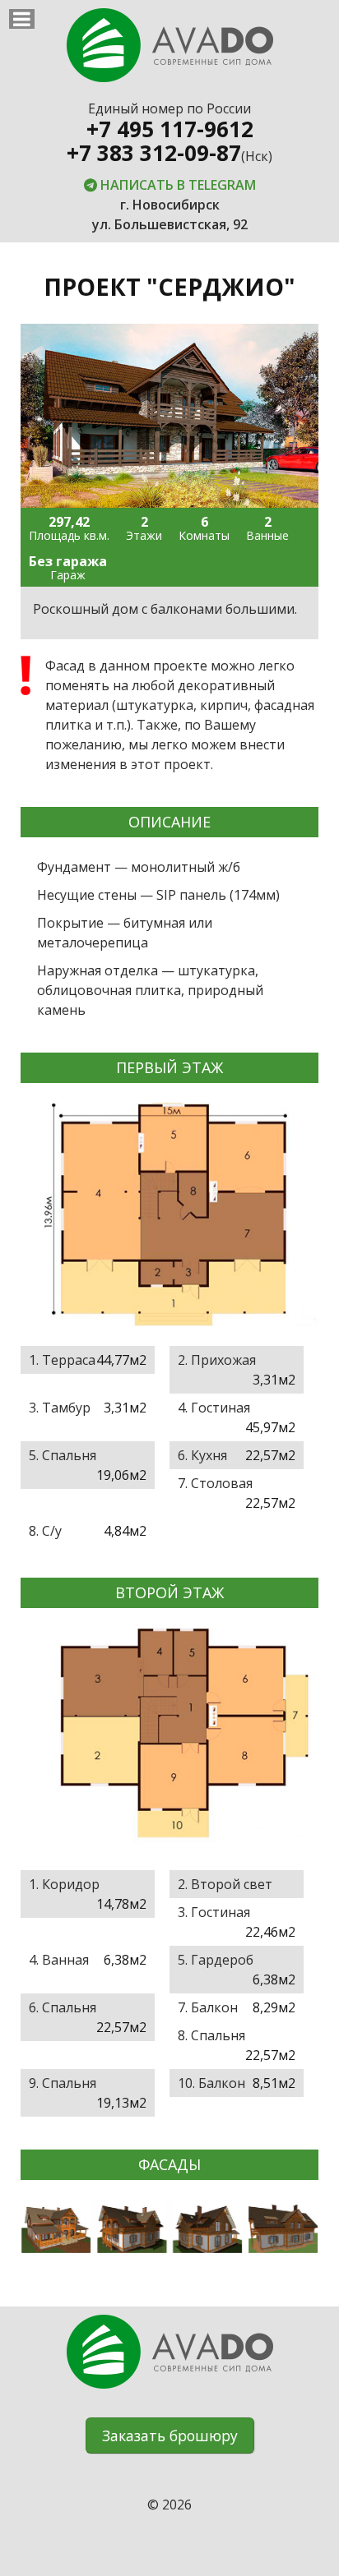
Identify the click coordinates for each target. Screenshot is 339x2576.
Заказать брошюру (170, 2435)
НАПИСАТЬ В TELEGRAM (176, 185)
